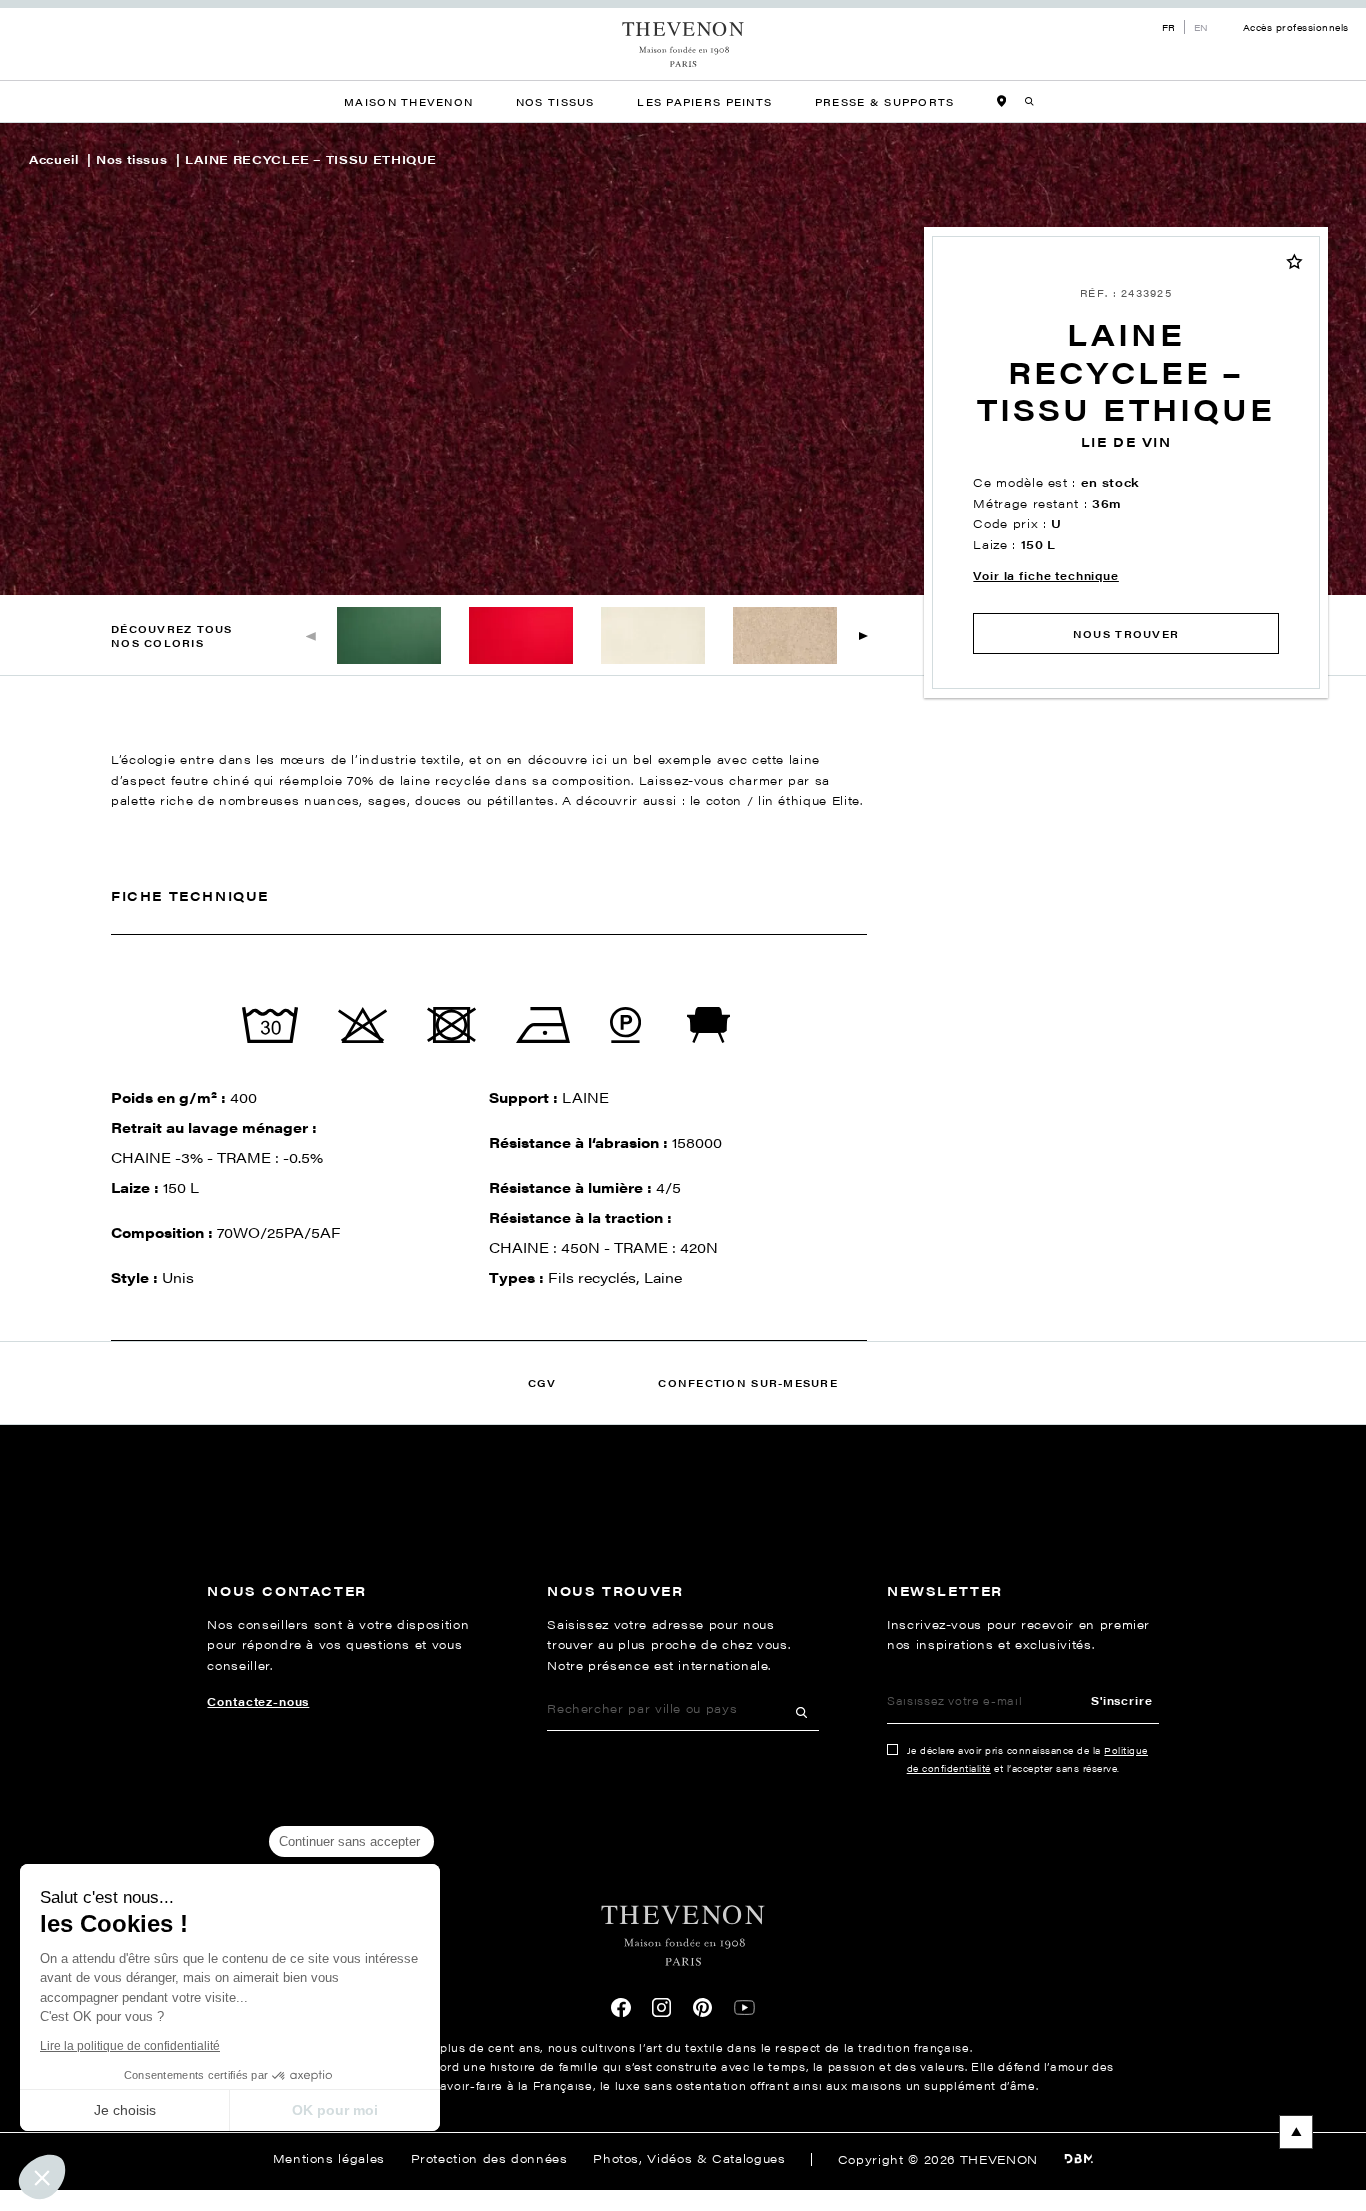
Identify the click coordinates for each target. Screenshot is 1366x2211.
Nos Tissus (555, 101)
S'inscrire (1121, 1700)
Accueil (54, 159)
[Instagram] (662, 2008)
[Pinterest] (703, 2008)
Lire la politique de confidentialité (130, 2046)
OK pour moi (335, 2110)
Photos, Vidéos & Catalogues (689, 2158)
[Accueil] (683, 45)
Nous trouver (1126, 633)
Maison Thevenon (408, 101)
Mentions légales (329, 2158)
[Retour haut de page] (683, 2132)
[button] (864, 636)
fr (1169, 27)
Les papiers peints (704, 101)
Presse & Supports (885, 101)
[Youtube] (744, 2007)
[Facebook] (621, 2008)
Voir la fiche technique (1045, 575)
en (1201, 27)
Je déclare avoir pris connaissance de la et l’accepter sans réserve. (1027, 1759)
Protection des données (489, 2158)
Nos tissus (131, 159)
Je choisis (125, 2110)
